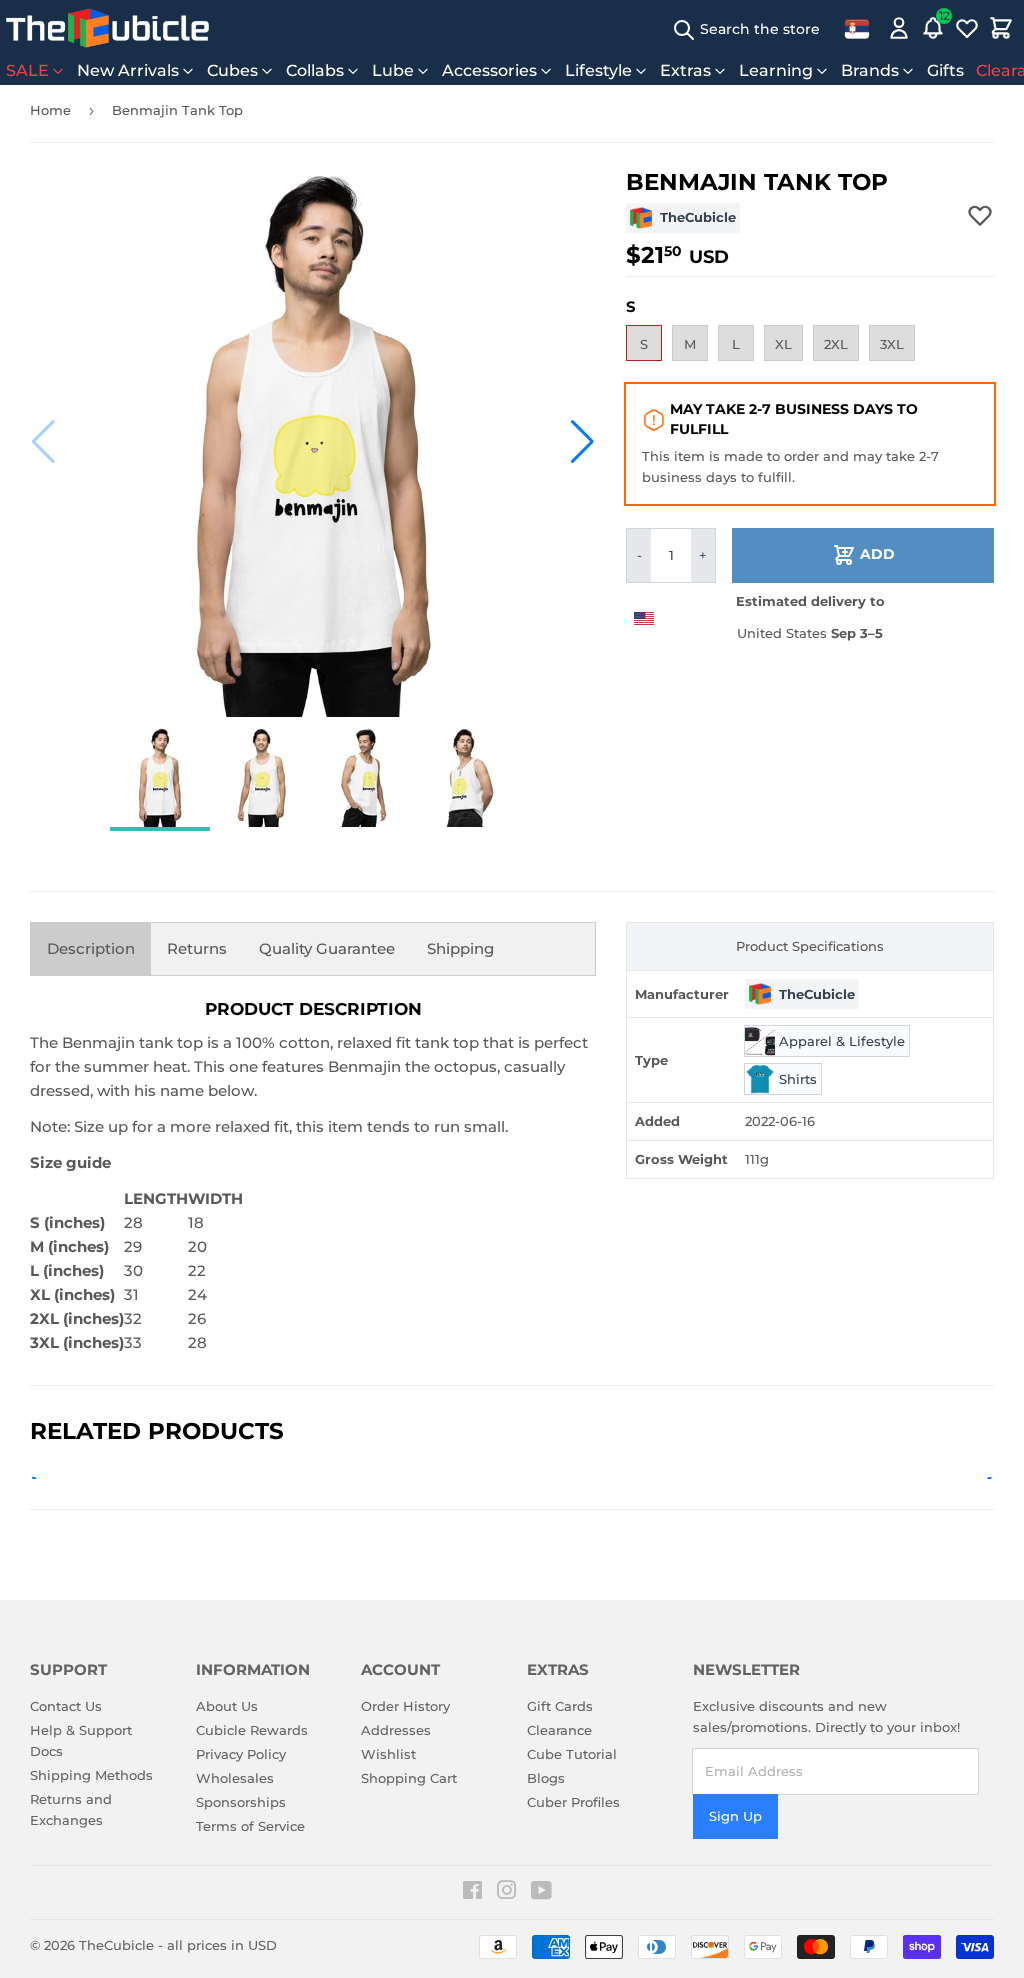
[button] (43, 442)
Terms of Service (250, 1826)
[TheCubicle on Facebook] (472, 1893)
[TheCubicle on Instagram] (507, 1893)
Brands (870, 70)
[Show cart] (1001, 28)
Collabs (315, 70)
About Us (227, 1706)
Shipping (460, 948)
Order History (405, 1706)
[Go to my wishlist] (967, 28)
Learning (776, 70)
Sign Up (735, 1816)
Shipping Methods (91, 1775)
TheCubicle (116, 1945)
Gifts (945, 70)
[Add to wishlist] (980, 215)
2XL (836, 344)
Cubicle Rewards (252, 1730)
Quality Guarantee (327, 948)
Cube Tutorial (572, 1754)
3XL (892, 344)
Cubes (232, 70)
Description (91, 948)
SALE (27, 70)
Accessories (489, 70)
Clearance (559, 1730)
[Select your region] (857, 28)
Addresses (396, 1730)
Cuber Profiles (573, 1802)
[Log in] (899, 28)
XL (783, 344)
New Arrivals (128, 70)
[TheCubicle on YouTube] (541, 1893)
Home (50, 110)
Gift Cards (560, 1706)
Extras (685, 70)
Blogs (546, 1778)
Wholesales (235, 1778)
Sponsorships (241, 1802)
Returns (197, 948)
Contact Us (66, 1706)
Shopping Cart (409, 1778)
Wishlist (388, 1754)
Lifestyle (598, 70)
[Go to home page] (107, 28)
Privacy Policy (241, 1754)
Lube (393, 70)
